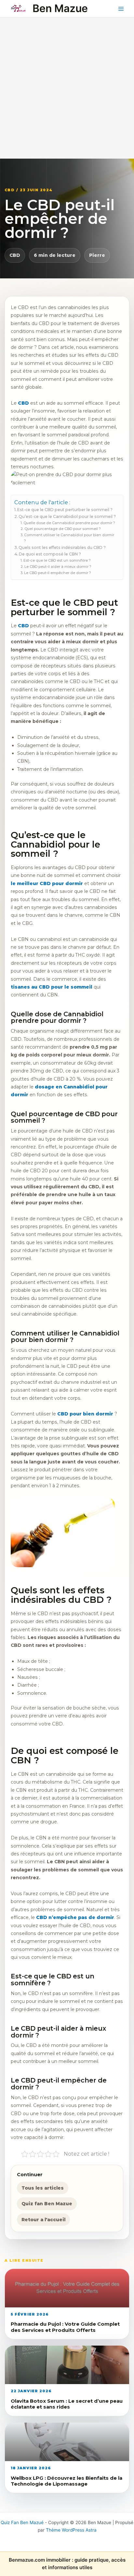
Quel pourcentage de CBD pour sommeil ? (62, 529)
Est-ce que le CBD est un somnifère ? (57, 560)
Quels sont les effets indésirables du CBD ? (62, 547)
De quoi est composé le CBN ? (50, 554)
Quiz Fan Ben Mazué (22, 2522)
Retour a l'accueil (43, 2220)
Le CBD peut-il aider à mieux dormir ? (58, 567)
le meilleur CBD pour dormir (47, 883)
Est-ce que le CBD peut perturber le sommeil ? (65, 510)
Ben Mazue (60, 8)
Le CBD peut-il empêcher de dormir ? (57, 573)
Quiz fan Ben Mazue (47, 2204)
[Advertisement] (67, 88)
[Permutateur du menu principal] (121, 9)
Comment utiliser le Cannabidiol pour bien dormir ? (69, 538)
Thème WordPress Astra (71, 2530)
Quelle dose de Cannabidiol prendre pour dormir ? (69, 523)
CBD (15, 255)
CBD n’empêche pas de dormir (75, 1917)
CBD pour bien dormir (85, 1414)
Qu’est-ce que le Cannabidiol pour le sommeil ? (67, 516)
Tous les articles (43, 2188)
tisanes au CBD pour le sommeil (52, 987)
